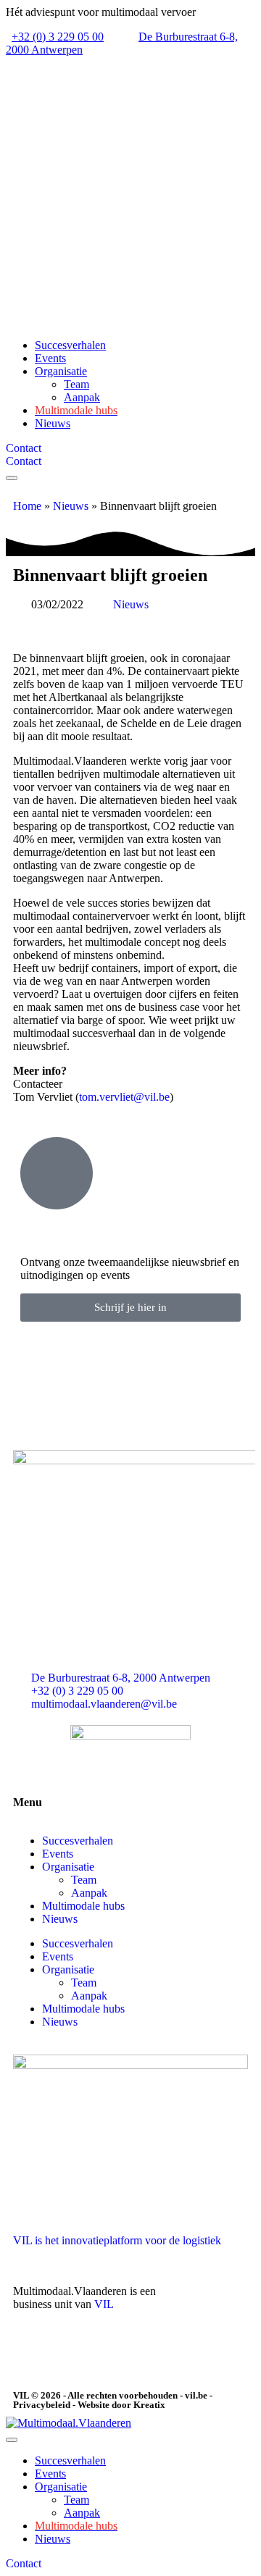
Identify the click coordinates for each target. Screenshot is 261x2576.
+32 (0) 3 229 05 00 (58, 37)
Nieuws (71, 506)
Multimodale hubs (83, 1906)
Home (27, 506)
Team (84, 1880)
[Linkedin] (31, 2355)
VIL (104, 2304)
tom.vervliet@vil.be (124, 1097)
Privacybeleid (42, 2405)
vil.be (196, 2395)
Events (58, 1854)
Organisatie (68, 1867)
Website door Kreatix (121, 2405)
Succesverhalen (78, 1841)
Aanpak (89, 1893)
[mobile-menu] (12, 478)
